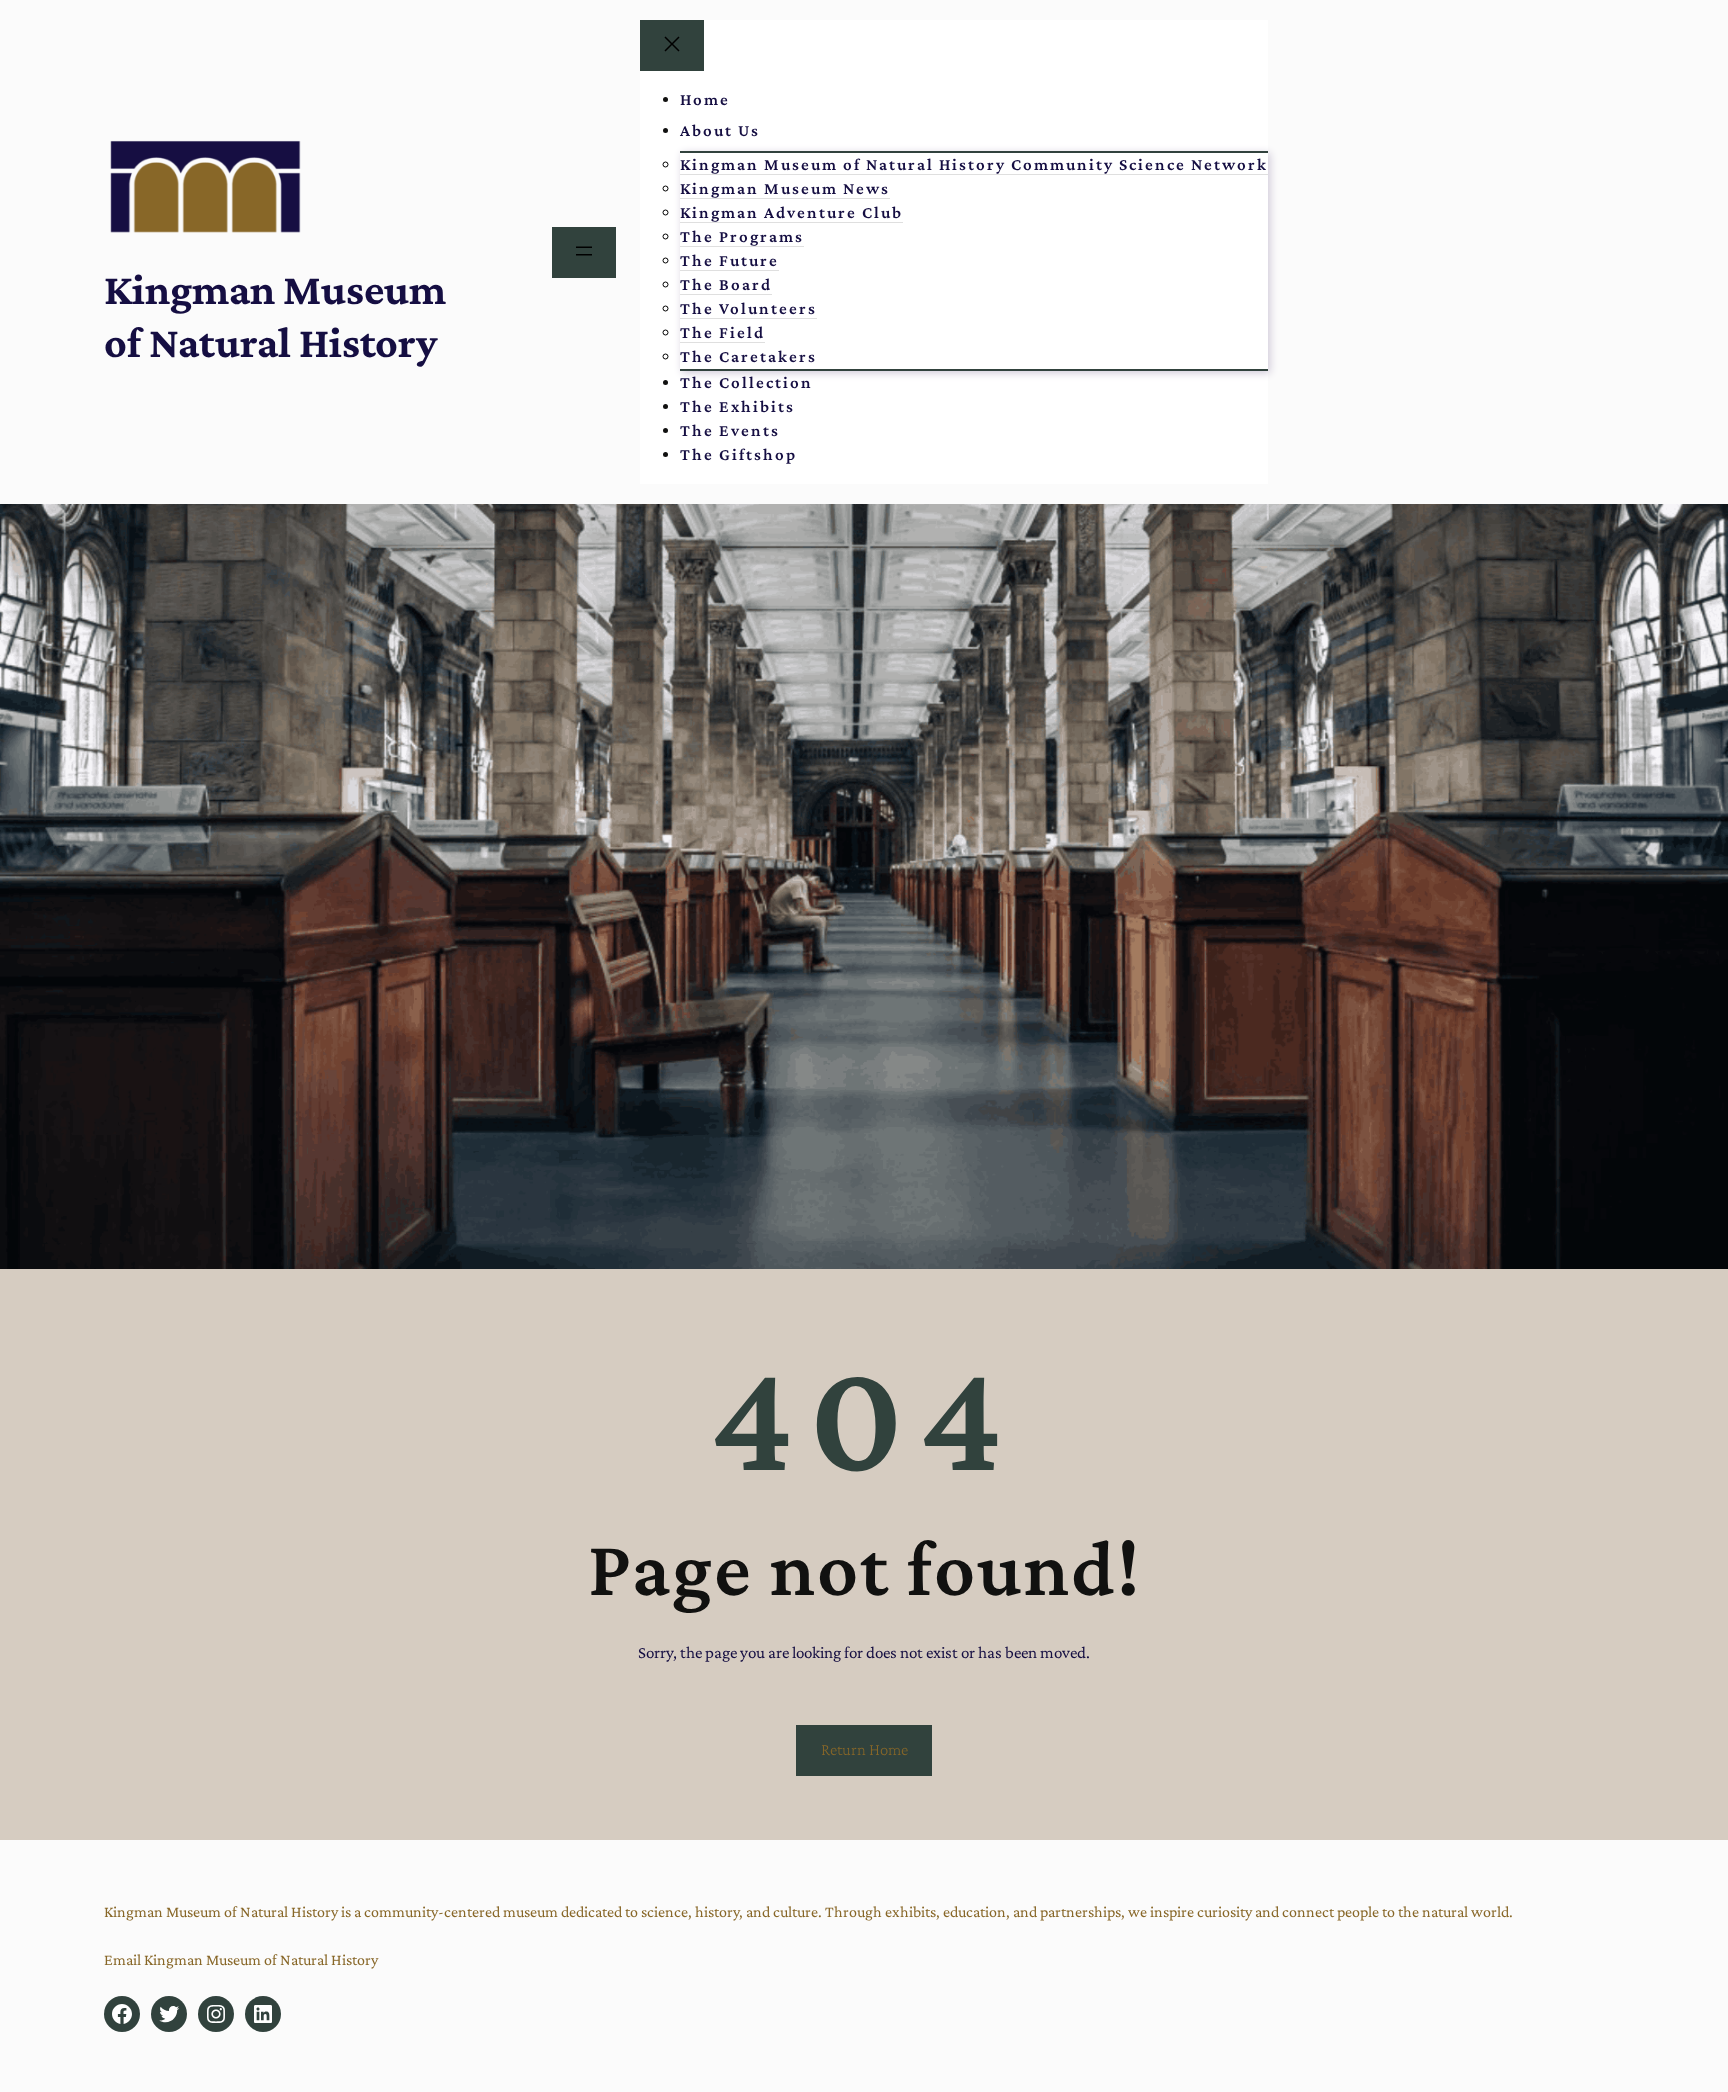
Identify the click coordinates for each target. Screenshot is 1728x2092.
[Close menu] (672, 45)
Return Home (864, 1749)
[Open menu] (584, 252)
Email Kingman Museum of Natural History (241, 1959)
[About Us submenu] (786, 131)
